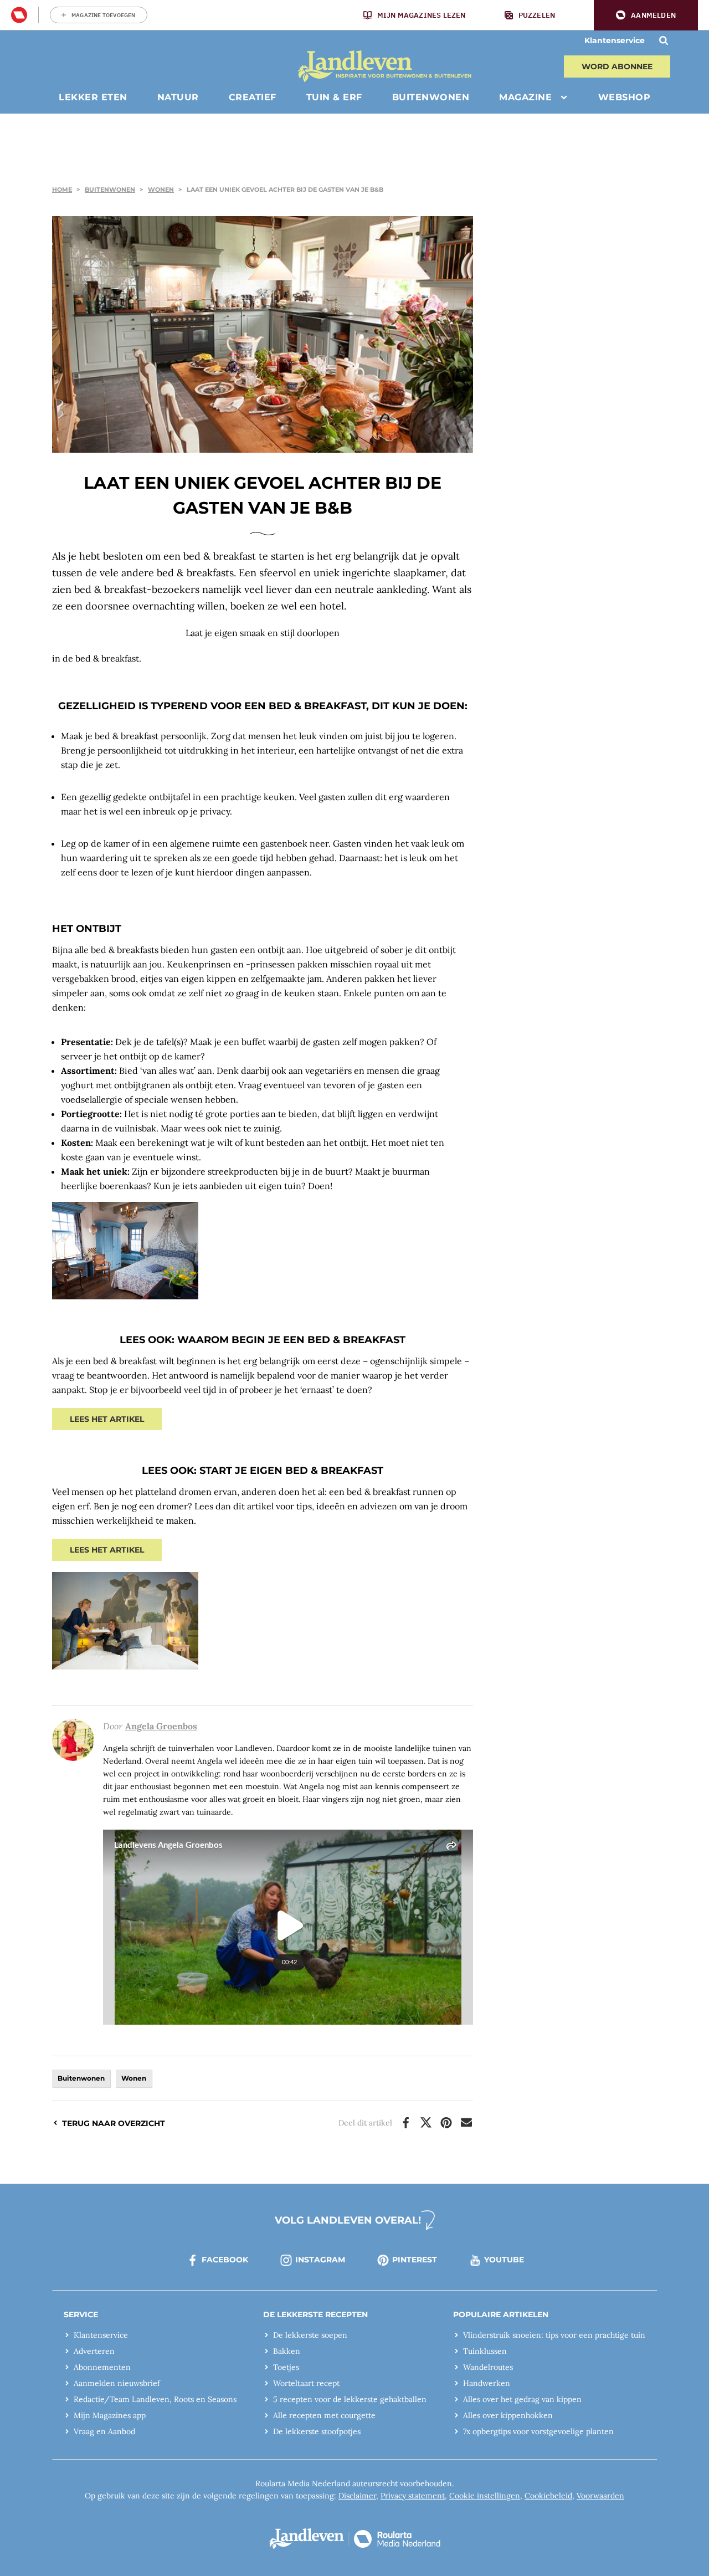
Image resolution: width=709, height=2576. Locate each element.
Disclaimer (357, 2496)
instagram (320, 2260)
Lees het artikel (107, 1419)
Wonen (161, 190)
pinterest (415, 2260)
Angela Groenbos (161, 1726)
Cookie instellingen (485, 2496)
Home (62, 190)
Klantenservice (615, 40)
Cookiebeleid (548, 2496)
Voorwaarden (600, 2496)
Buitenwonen (110, 190)
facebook (225, 2260)
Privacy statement (413, 2496)
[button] (646, 15)
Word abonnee (617, 66)
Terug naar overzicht (114, 2123)
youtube (504, 2260)
